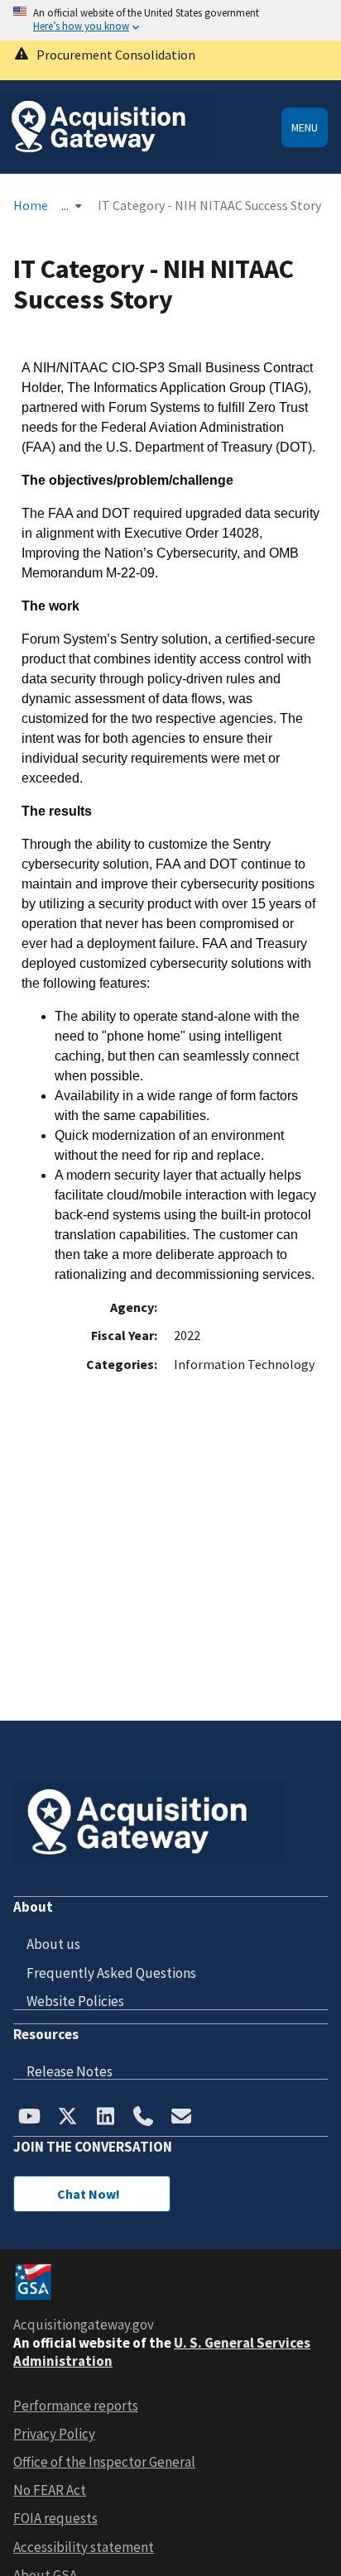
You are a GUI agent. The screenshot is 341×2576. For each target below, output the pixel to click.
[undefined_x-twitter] (67, 2118)
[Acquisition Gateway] (108, 155)
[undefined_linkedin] (105, 2118)
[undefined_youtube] (29, 2118)
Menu (305, 127)
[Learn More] (170, 60)
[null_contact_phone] (143, 2118)
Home (31, 205)
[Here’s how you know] (170, 20)
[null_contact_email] (181, 2118)
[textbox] (170, 821)
